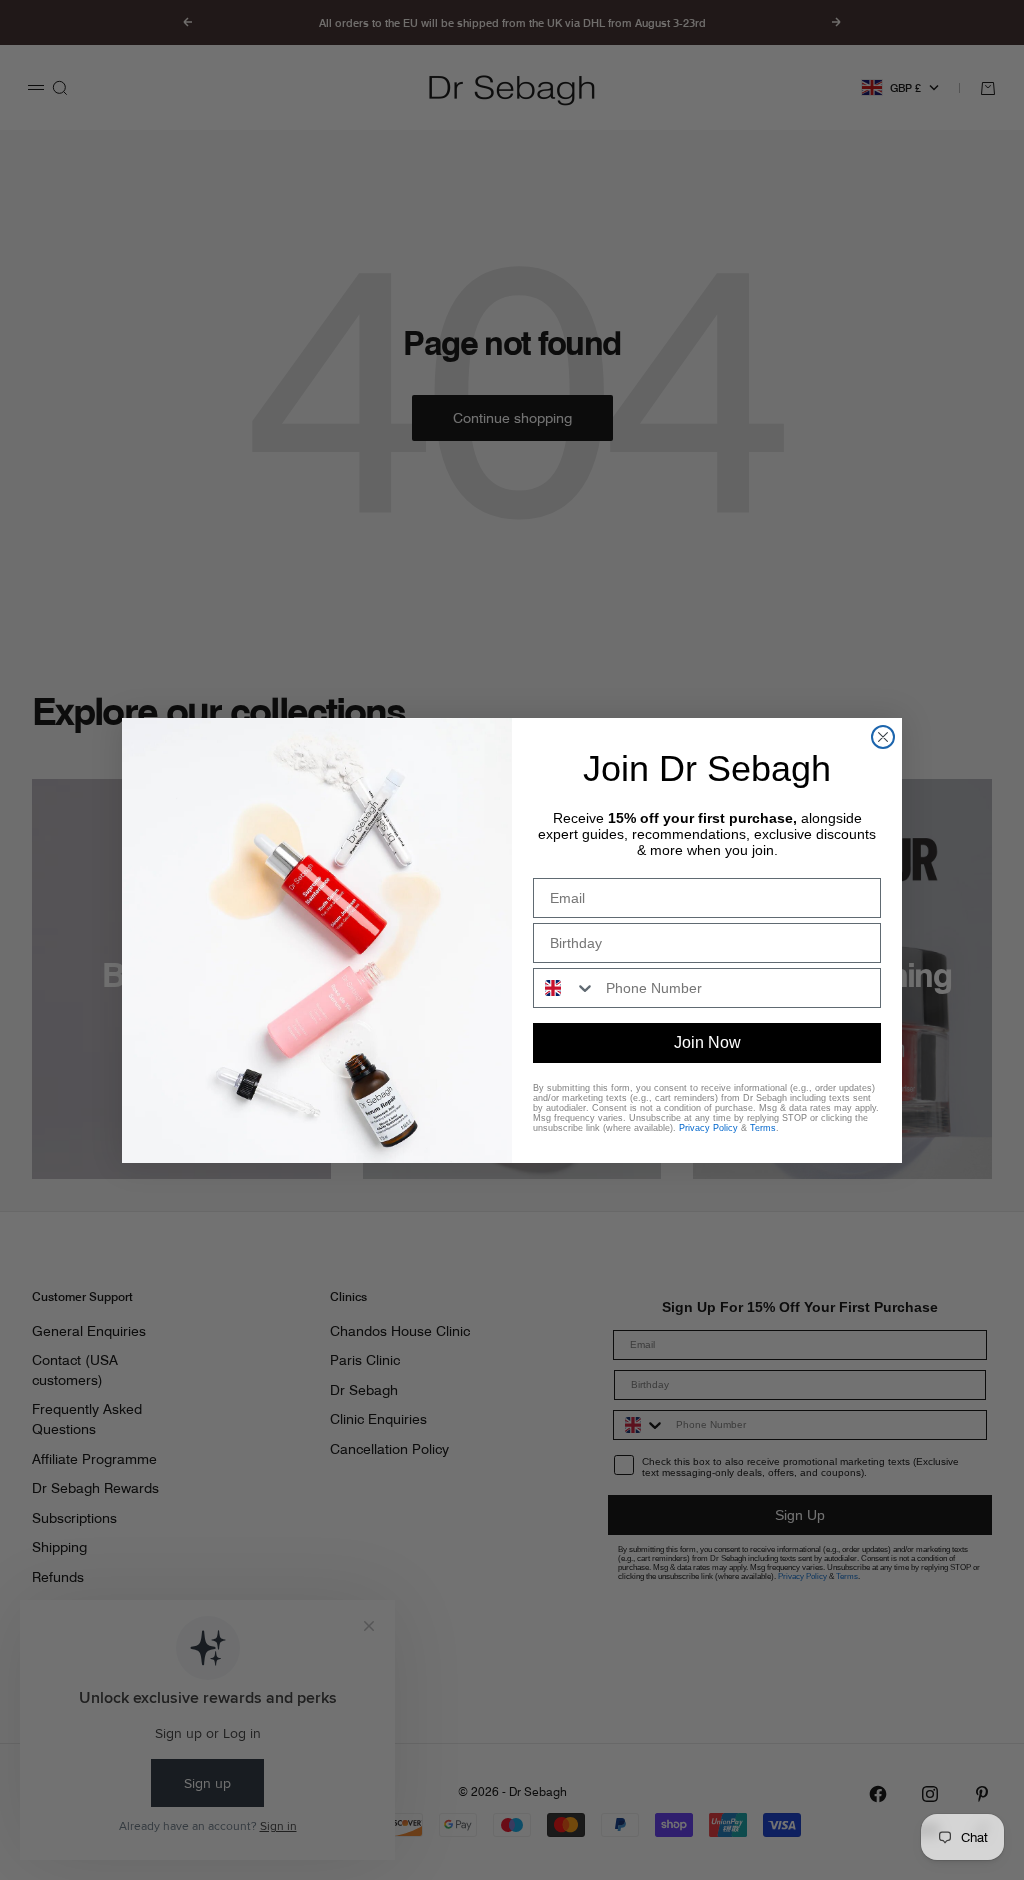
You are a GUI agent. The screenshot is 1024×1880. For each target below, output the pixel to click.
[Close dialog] (883, 737)
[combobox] (565, 988)
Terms (763, 1128)
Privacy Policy (708, 1128)
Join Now (707, 1042)
